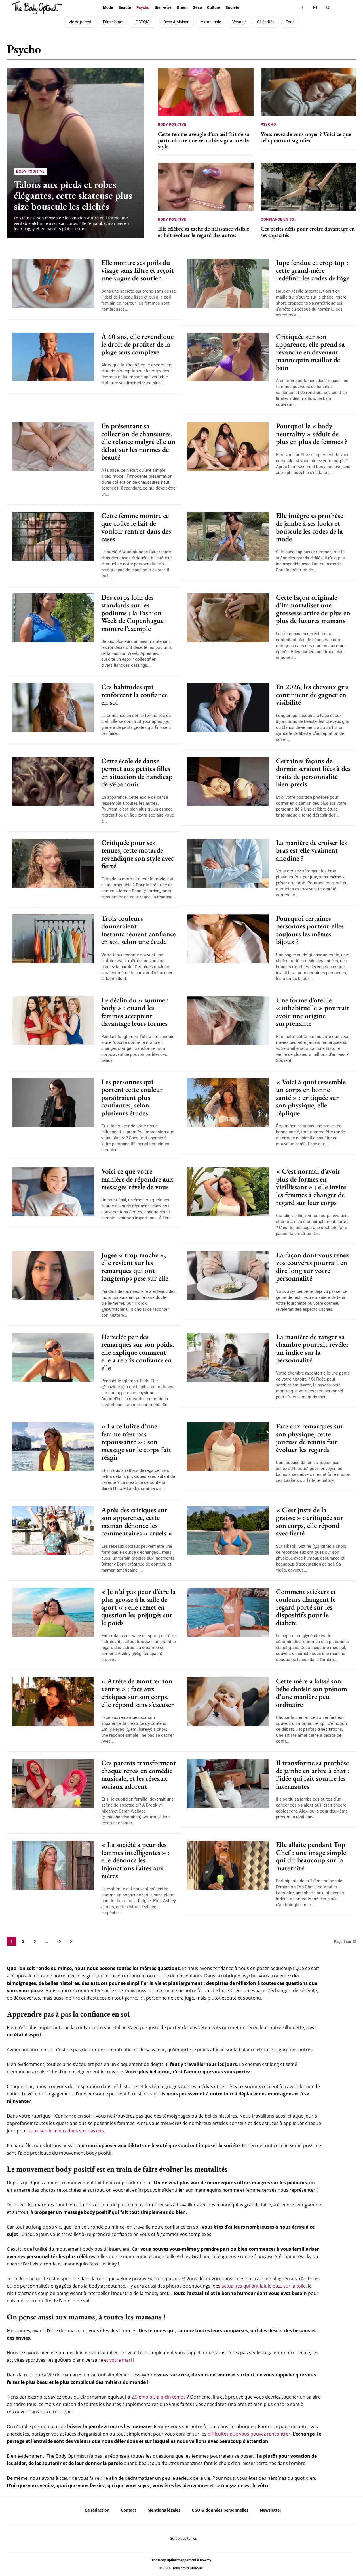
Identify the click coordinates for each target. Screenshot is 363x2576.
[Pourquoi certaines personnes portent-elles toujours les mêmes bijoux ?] (228, 939)
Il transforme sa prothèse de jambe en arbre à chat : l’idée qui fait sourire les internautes (313, 1774)
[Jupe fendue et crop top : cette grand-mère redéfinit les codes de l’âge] (228, 283)
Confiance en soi (299, 52)
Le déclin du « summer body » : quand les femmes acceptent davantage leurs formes (135, 1012)
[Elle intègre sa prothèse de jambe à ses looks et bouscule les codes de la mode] (228, 536)
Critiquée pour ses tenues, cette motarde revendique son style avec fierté (138, 854)
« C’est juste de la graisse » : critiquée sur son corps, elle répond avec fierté (310, 1521)
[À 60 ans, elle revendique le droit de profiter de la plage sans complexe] (53, 357)
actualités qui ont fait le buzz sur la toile (264, 2286)
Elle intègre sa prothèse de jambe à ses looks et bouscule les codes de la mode (310, 527)
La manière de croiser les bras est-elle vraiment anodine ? (311, 850)
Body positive (260, 52)
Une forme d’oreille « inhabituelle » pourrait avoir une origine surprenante (313, 1012)
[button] (328, 8)
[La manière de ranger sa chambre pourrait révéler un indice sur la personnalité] (228, 1357)
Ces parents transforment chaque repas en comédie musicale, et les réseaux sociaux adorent (139, 1774)
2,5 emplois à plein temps (159, 2397)
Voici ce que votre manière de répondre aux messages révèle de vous (137, 1179)
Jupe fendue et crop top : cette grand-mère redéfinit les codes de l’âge (313, 270)
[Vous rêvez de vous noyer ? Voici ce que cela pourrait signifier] (308, 92)
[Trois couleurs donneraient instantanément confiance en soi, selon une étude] (53, 939)
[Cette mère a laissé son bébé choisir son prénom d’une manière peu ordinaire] (228, 1702)
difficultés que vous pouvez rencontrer (249, 2434)
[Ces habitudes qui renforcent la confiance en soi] (53, 707)
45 (59, 1941)
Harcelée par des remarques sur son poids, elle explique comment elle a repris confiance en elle (138, 1352)
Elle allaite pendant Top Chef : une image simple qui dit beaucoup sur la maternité (311, 1856)
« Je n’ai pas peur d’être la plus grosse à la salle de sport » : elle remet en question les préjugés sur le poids (138, 1607)
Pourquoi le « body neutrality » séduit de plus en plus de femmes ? (312, 434)
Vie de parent (337, 52)
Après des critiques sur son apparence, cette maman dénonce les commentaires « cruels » (137, 1521)
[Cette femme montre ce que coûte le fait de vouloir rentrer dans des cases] (53, 536)
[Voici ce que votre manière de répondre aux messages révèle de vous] (53, 1192)
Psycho (268, 124)
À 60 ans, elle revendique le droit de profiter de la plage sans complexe (137, 344)
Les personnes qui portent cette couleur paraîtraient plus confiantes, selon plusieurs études (132, 1097)
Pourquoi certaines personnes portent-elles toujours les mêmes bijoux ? (310, 930)
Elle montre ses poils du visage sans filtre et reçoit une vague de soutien (138, 270)
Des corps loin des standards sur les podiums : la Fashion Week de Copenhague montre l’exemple (132, 613)
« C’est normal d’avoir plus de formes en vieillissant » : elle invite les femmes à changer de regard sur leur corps (311, 1187)
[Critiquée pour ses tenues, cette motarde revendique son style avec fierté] (53, 863)
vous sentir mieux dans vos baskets (66, 2131)
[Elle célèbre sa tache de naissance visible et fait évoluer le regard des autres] (206, 186)
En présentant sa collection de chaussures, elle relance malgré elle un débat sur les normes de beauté (138, 441)
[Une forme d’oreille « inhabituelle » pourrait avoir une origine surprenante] (228, 1021)
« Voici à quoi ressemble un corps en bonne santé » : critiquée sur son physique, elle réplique (311, 1097)
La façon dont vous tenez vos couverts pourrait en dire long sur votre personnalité (312, 1267)
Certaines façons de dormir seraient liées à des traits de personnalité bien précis (313, 772)
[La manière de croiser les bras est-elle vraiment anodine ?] (228, 863)
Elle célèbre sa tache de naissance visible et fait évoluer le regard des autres (203, 232)
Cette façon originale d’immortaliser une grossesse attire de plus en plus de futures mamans (313, 609)
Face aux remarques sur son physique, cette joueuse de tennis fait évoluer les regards (310, 1438)
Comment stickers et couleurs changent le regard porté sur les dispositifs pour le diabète (306, 1607)
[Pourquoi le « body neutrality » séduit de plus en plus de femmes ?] (228, 447)
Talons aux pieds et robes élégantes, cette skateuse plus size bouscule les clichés (73, 195)
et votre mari (118, 2360)
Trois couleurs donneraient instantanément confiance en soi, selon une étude (139, 930)
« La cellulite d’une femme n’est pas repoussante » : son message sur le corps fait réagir (136, 1442)
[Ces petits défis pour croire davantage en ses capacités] (308, 186)
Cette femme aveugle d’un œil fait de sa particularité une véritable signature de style (204, 140)
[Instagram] (315, 8)
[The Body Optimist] (37, 8)
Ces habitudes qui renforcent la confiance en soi (134, 694)
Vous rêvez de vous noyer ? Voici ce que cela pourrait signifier (306, 137)
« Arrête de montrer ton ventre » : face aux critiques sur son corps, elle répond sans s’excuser (138, 1693)
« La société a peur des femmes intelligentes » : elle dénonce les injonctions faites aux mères (136, 1860)
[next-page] (71, 1941)
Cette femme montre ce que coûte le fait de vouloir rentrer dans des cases (136, 527)
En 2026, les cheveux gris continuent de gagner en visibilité (312, 694)
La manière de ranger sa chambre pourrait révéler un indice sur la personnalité (312, 1348)
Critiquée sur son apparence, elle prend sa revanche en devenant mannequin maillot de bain (310, 352)
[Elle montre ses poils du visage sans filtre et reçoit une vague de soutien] (53, 283)
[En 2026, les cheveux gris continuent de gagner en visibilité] (228, 707)
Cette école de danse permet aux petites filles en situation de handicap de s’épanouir (137, 772)
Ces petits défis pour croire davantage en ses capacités (308, 232)
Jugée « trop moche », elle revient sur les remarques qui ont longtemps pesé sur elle (135, 1267)
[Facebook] (302, 8)
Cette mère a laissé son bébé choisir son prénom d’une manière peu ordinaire (312, 1693)
